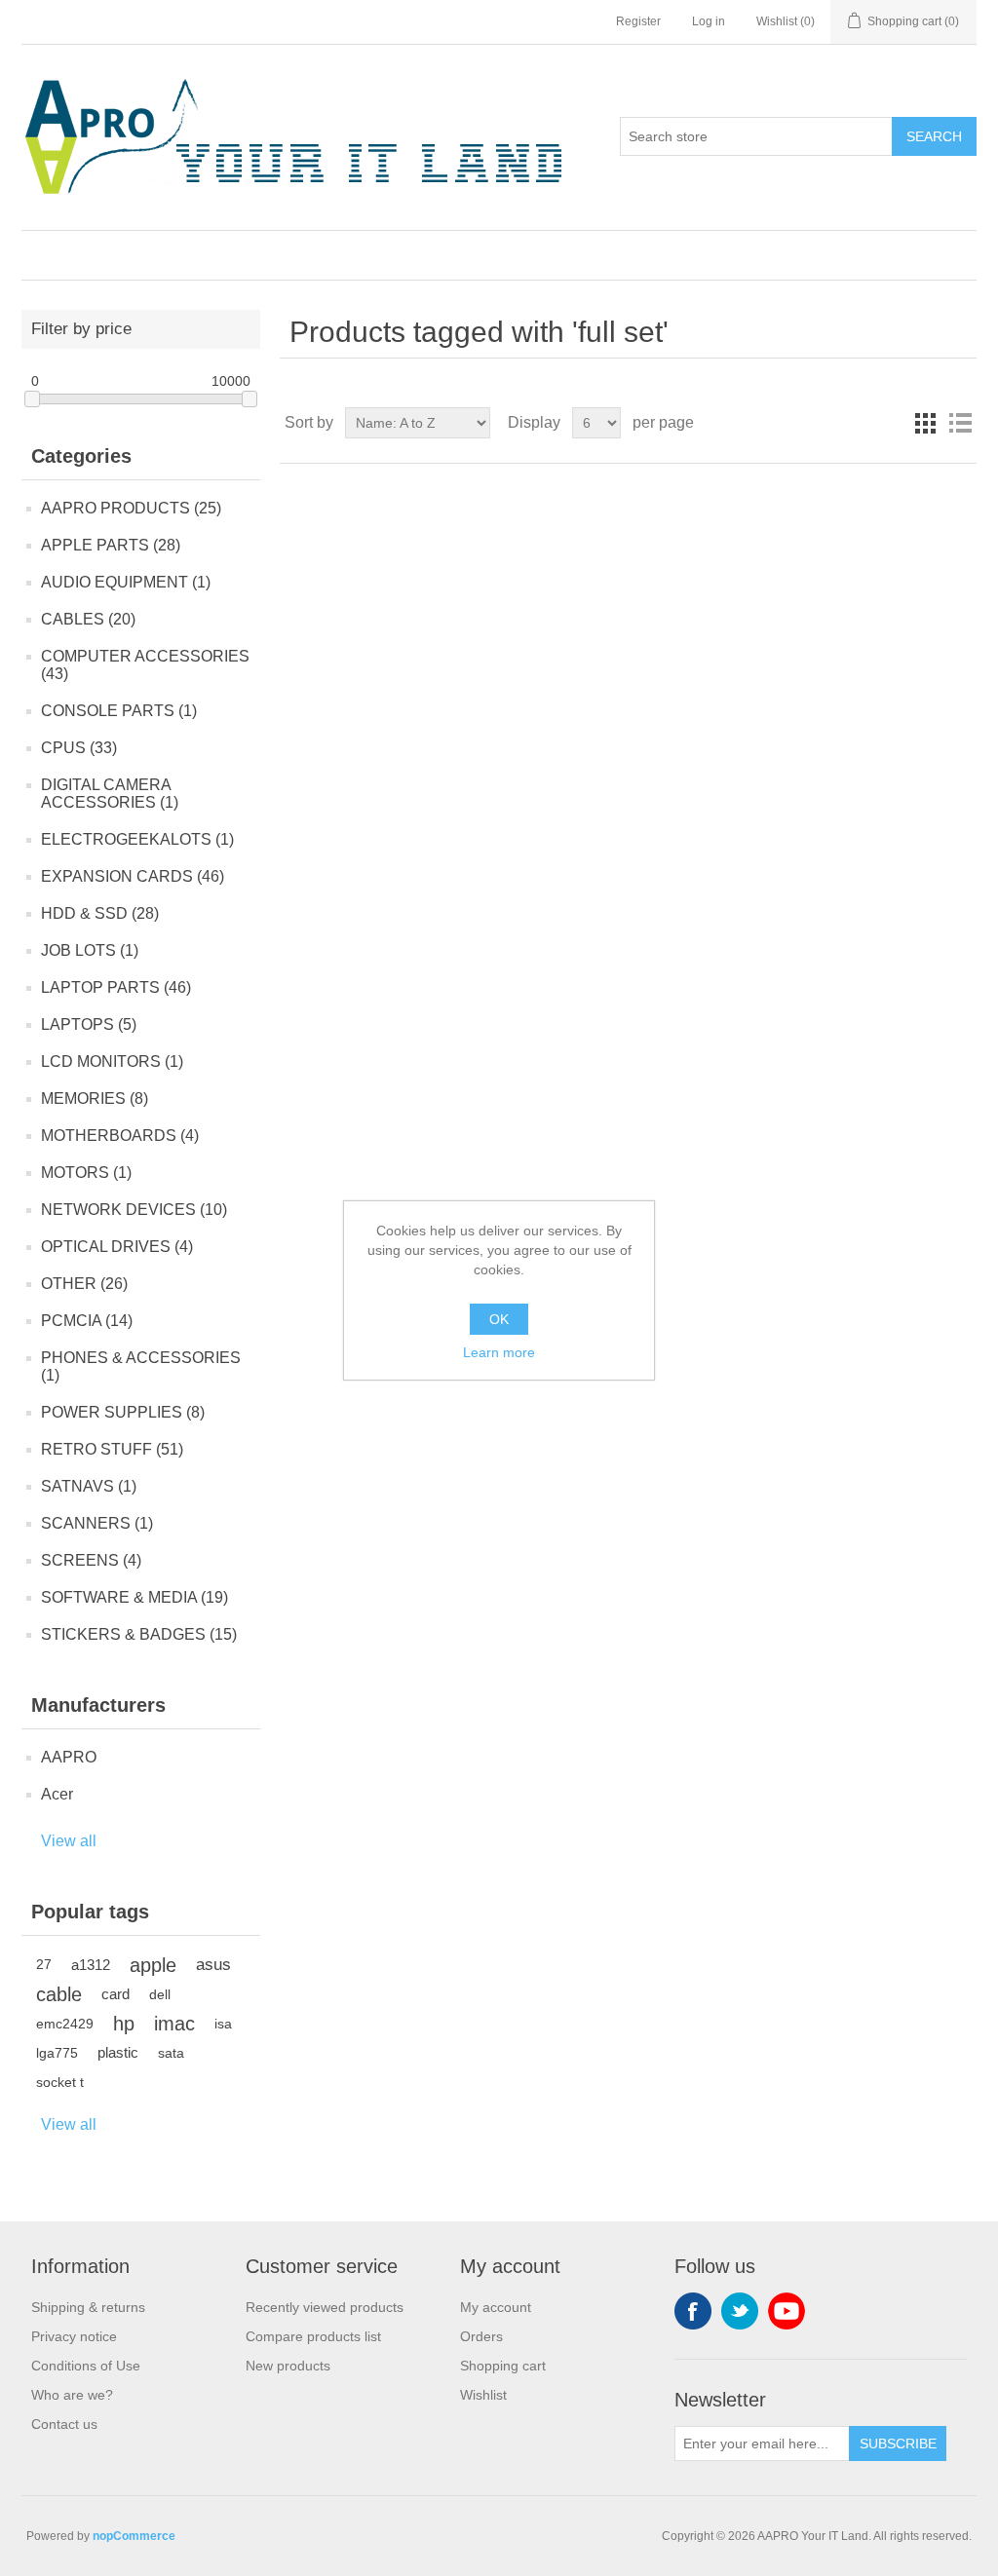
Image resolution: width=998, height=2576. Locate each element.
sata (171, 2053)
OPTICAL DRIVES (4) (117, 1247)
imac (174, 2024)
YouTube (787, 2311)
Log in (709, 21)
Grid (925, 423)
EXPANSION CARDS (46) (133, 876)
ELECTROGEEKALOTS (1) (137, 839)
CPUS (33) (79, 748)
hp (124, 2024)
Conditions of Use (86, 2366)
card (115, 1994)
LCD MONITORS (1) (112, 1061)
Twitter (740, 2311)
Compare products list (313, 2336)
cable (59, 1994)
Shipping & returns (88, 2307)
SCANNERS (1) (97, 1523)
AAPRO (69, 1757)
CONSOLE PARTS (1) (119, 711)
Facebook (693, 2311)
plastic (118, 2052)
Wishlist (483, 2395)
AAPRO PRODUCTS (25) (131, 508)
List (960, 423)
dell (160, 1994)
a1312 (91, 1965)
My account (496, 2307)
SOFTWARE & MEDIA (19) (134, 1597)
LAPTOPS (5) (89, 1024)
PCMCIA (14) (87, 1321)
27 (44, 1965)
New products (288, 2366)
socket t (60, 2082)
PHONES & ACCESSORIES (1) (141, 1366)
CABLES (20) (88, 619)
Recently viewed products (325, 2307)
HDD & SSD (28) (100, 913)
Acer (57, 1794)
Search (934, 136)
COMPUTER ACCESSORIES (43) (145, 665)
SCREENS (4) (91, 1560)
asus (213, 1965)
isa (223, 2024)
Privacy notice (74, 2336)
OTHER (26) (84, 1284)
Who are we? (72, 2395)
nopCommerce (134, 2536)
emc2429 (65, 2024)
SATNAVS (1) (89, 1486)
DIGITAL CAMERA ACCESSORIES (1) (110, 794)
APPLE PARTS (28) (111, 545)
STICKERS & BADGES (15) (139, 1634)
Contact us (64, 2424)
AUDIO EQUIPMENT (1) (126, 582)
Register (638, 21)
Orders (481, 2336)
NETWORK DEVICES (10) (134, 1210)
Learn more (499, 1352)
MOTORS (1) (86, 1173)
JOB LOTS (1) (90, 950)
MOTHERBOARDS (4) (120, 1136)
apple (153, 1965)
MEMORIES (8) (95, 1099)
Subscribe (898, 2443)
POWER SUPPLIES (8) (123, 1412)
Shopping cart (503, 2366)
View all (69, 1841)
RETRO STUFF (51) (112, 1449)
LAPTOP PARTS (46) (116, 987)
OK (499, 1319)
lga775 (57, 2053)
